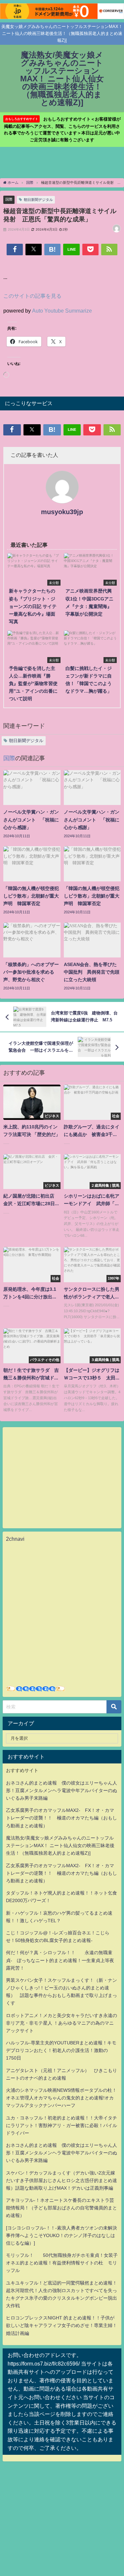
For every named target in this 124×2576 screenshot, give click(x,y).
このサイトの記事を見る (32, 296)
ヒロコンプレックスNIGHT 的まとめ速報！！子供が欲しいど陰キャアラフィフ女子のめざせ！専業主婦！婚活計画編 (62, 2325)
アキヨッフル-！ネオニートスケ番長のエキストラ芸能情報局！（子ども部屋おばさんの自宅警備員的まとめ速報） (62, 2208)
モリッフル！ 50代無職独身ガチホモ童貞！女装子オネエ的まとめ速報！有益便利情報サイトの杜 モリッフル (62, 2263)
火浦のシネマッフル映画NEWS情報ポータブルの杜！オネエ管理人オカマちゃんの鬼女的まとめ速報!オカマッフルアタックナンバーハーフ (61, 2098)
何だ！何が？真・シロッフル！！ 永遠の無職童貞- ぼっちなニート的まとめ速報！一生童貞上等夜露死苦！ (60, 1960)
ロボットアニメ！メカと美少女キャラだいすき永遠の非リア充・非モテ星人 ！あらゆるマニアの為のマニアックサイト (62, 2023)
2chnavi (15, 1539)
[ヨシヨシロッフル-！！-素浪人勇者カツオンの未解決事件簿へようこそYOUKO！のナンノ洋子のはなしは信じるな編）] (62, 2235)
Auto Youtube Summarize (62, 311)
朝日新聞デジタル (38, 200)
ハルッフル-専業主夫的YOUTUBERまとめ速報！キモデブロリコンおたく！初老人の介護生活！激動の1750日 (61, 2050)
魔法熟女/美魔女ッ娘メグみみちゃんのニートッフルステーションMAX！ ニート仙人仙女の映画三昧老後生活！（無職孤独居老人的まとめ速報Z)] (60, 1845)
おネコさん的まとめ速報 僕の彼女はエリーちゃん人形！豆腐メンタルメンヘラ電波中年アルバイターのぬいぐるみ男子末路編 (62, 1790)
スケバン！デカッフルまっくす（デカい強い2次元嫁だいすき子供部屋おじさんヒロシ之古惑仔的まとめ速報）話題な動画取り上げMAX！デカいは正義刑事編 (62, 2180)
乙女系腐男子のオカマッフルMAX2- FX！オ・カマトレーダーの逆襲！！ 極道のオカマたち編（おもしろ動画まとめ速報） (62, 1818)
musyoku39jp (62, 512)
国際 (9, 199)
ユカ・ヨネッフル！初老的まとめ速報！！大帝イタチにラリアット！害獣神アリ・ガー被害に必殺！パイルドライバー (62, 2125)
